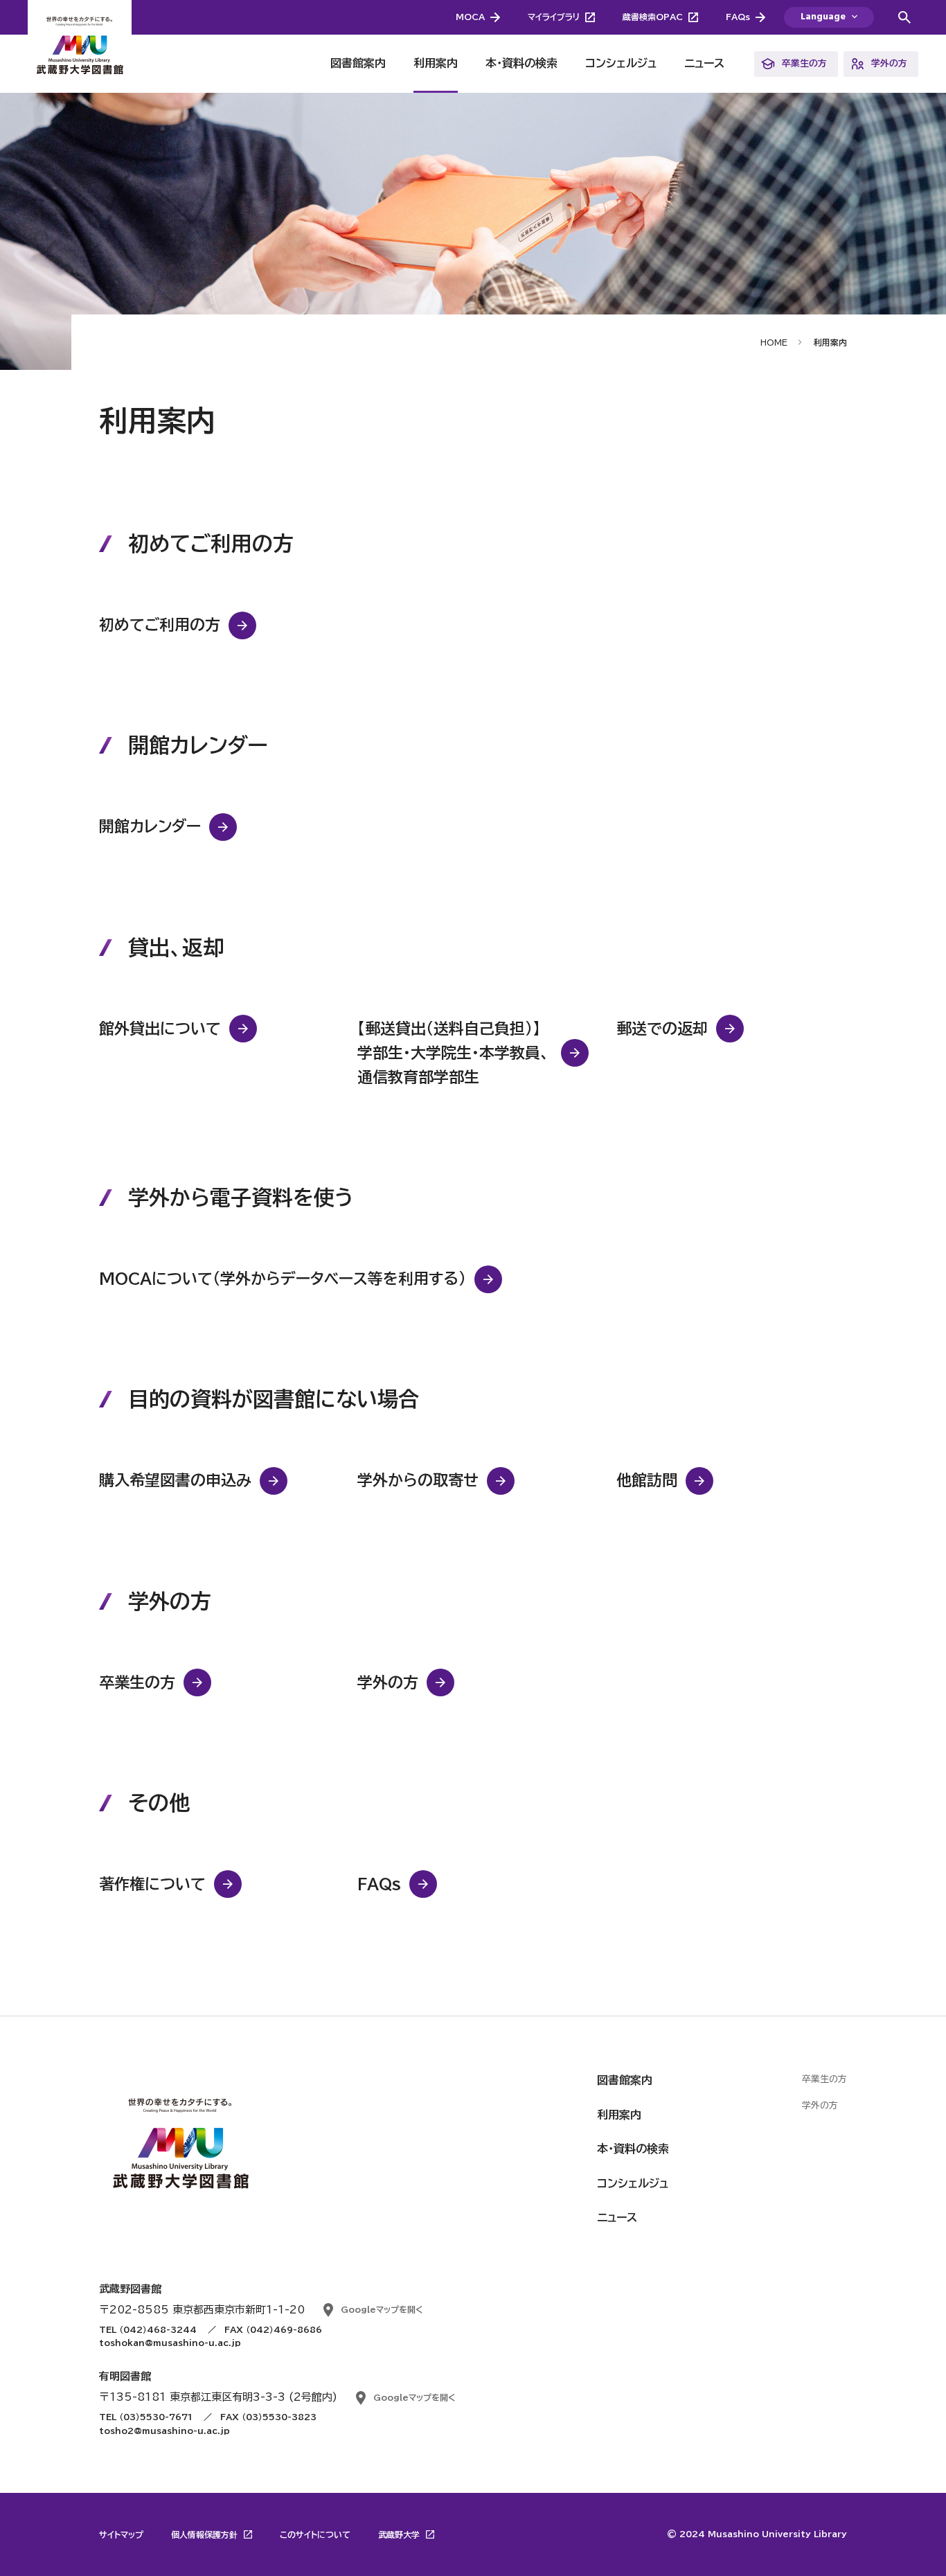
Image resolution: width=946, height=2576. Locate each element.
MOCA (470, 17)
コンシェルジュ (621, 63)
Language (823, 17)
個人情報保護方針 (206, 2534)
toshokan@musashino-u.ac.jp (170, 2343)
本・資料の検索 (521, 63)
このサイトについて (315, 2534)
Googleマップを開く (382, 2309)
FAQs (738, 17)
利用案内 (436, 63)
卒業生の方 (804, 63)
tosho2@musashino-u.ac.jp (164, 2431)
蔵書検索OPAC (653, 17)
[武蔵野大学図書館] (80, 46)
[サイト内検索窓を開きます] (904, 17)
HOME (774, 342)
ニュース (704, 63)
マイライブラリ (554, 17)
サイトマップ (121, 2534)
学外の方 (889, 63)
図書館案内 (358, 63)
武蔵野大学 (400, 2534)
